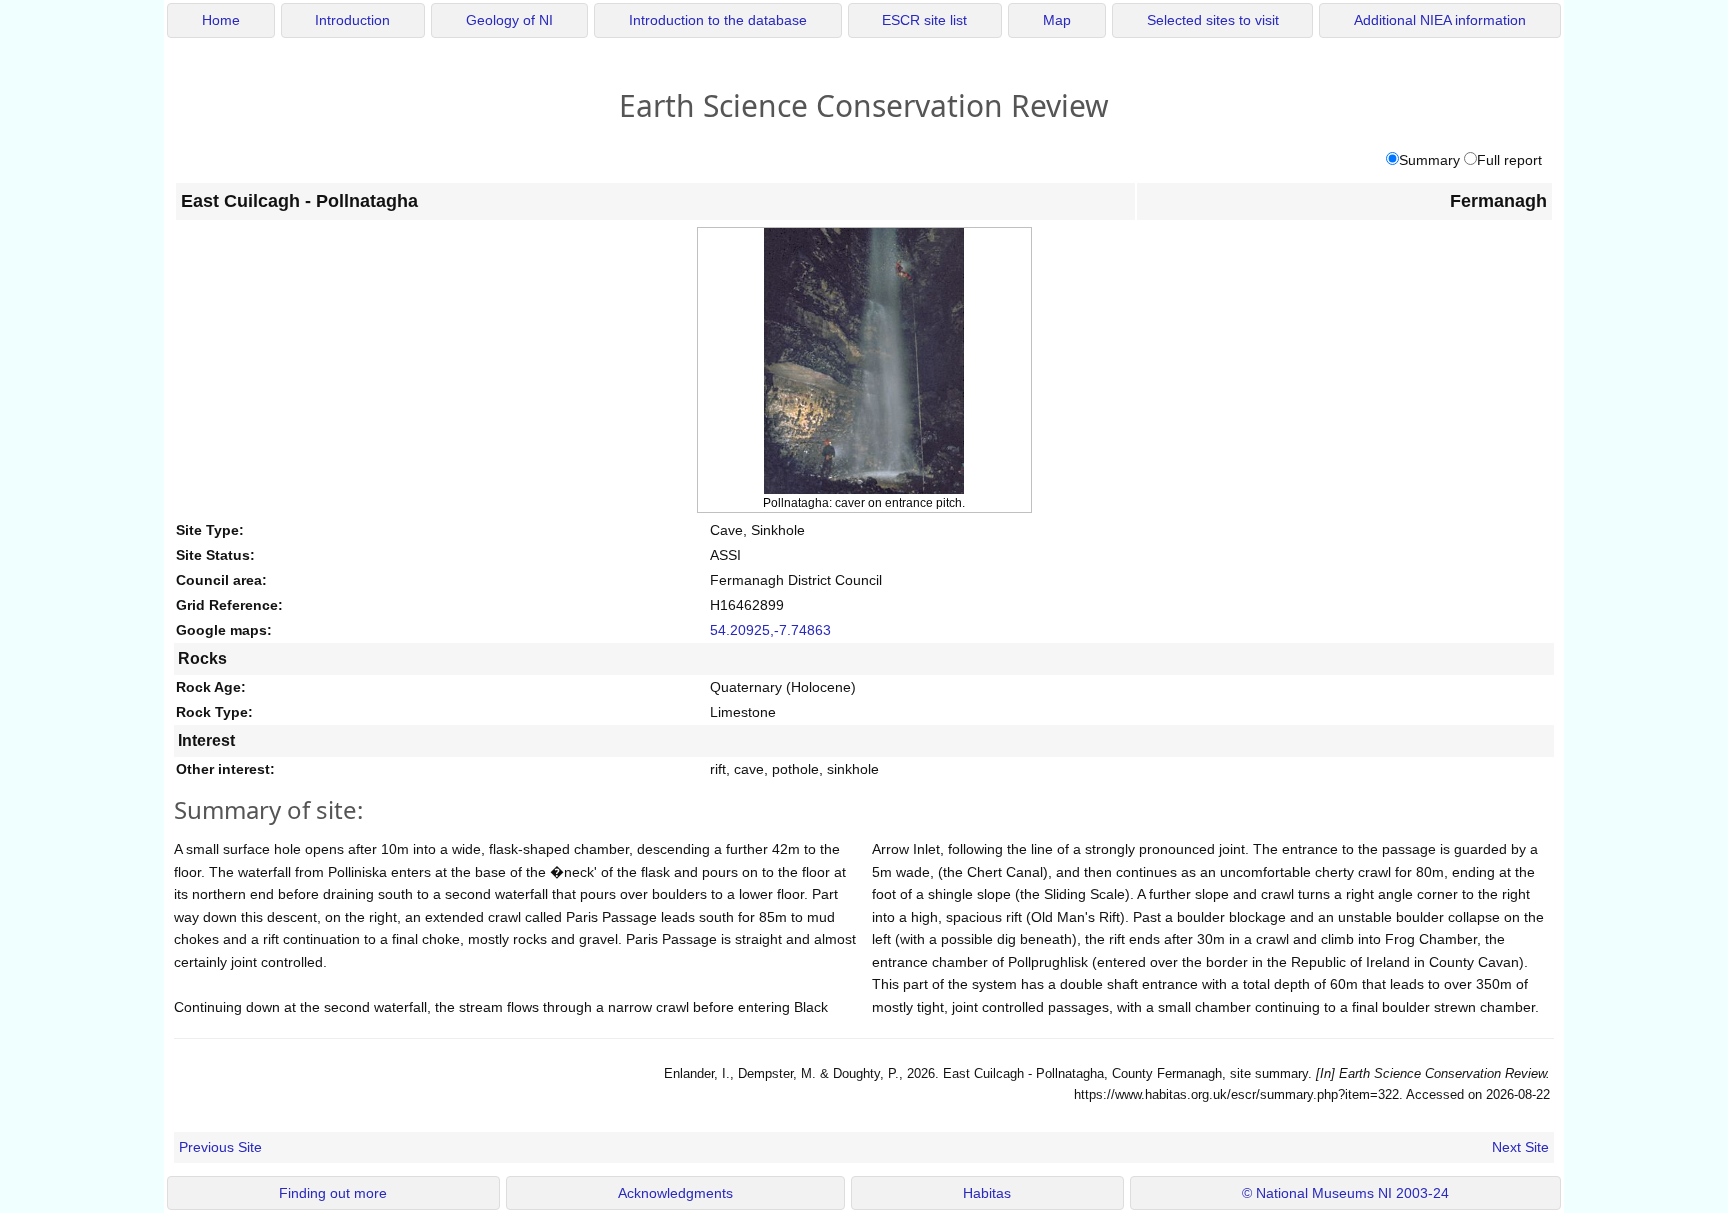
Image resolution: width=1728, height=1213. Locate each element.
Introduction (352, 20)
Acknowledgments (675, 1193)
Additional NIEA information (1440, 20)
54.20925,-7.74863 (770, 630)
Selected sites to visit (1213, 20)
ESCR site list (924, 20)
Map (1057, 20)
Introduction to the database (718, 20)
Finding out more (333, 1193)
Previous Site (220, 1147)
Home (221, 20)
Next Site (1520, 1147)
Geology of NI (509, 20)
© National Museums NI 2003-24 (1345, 1193)
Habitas (987, 1193)
